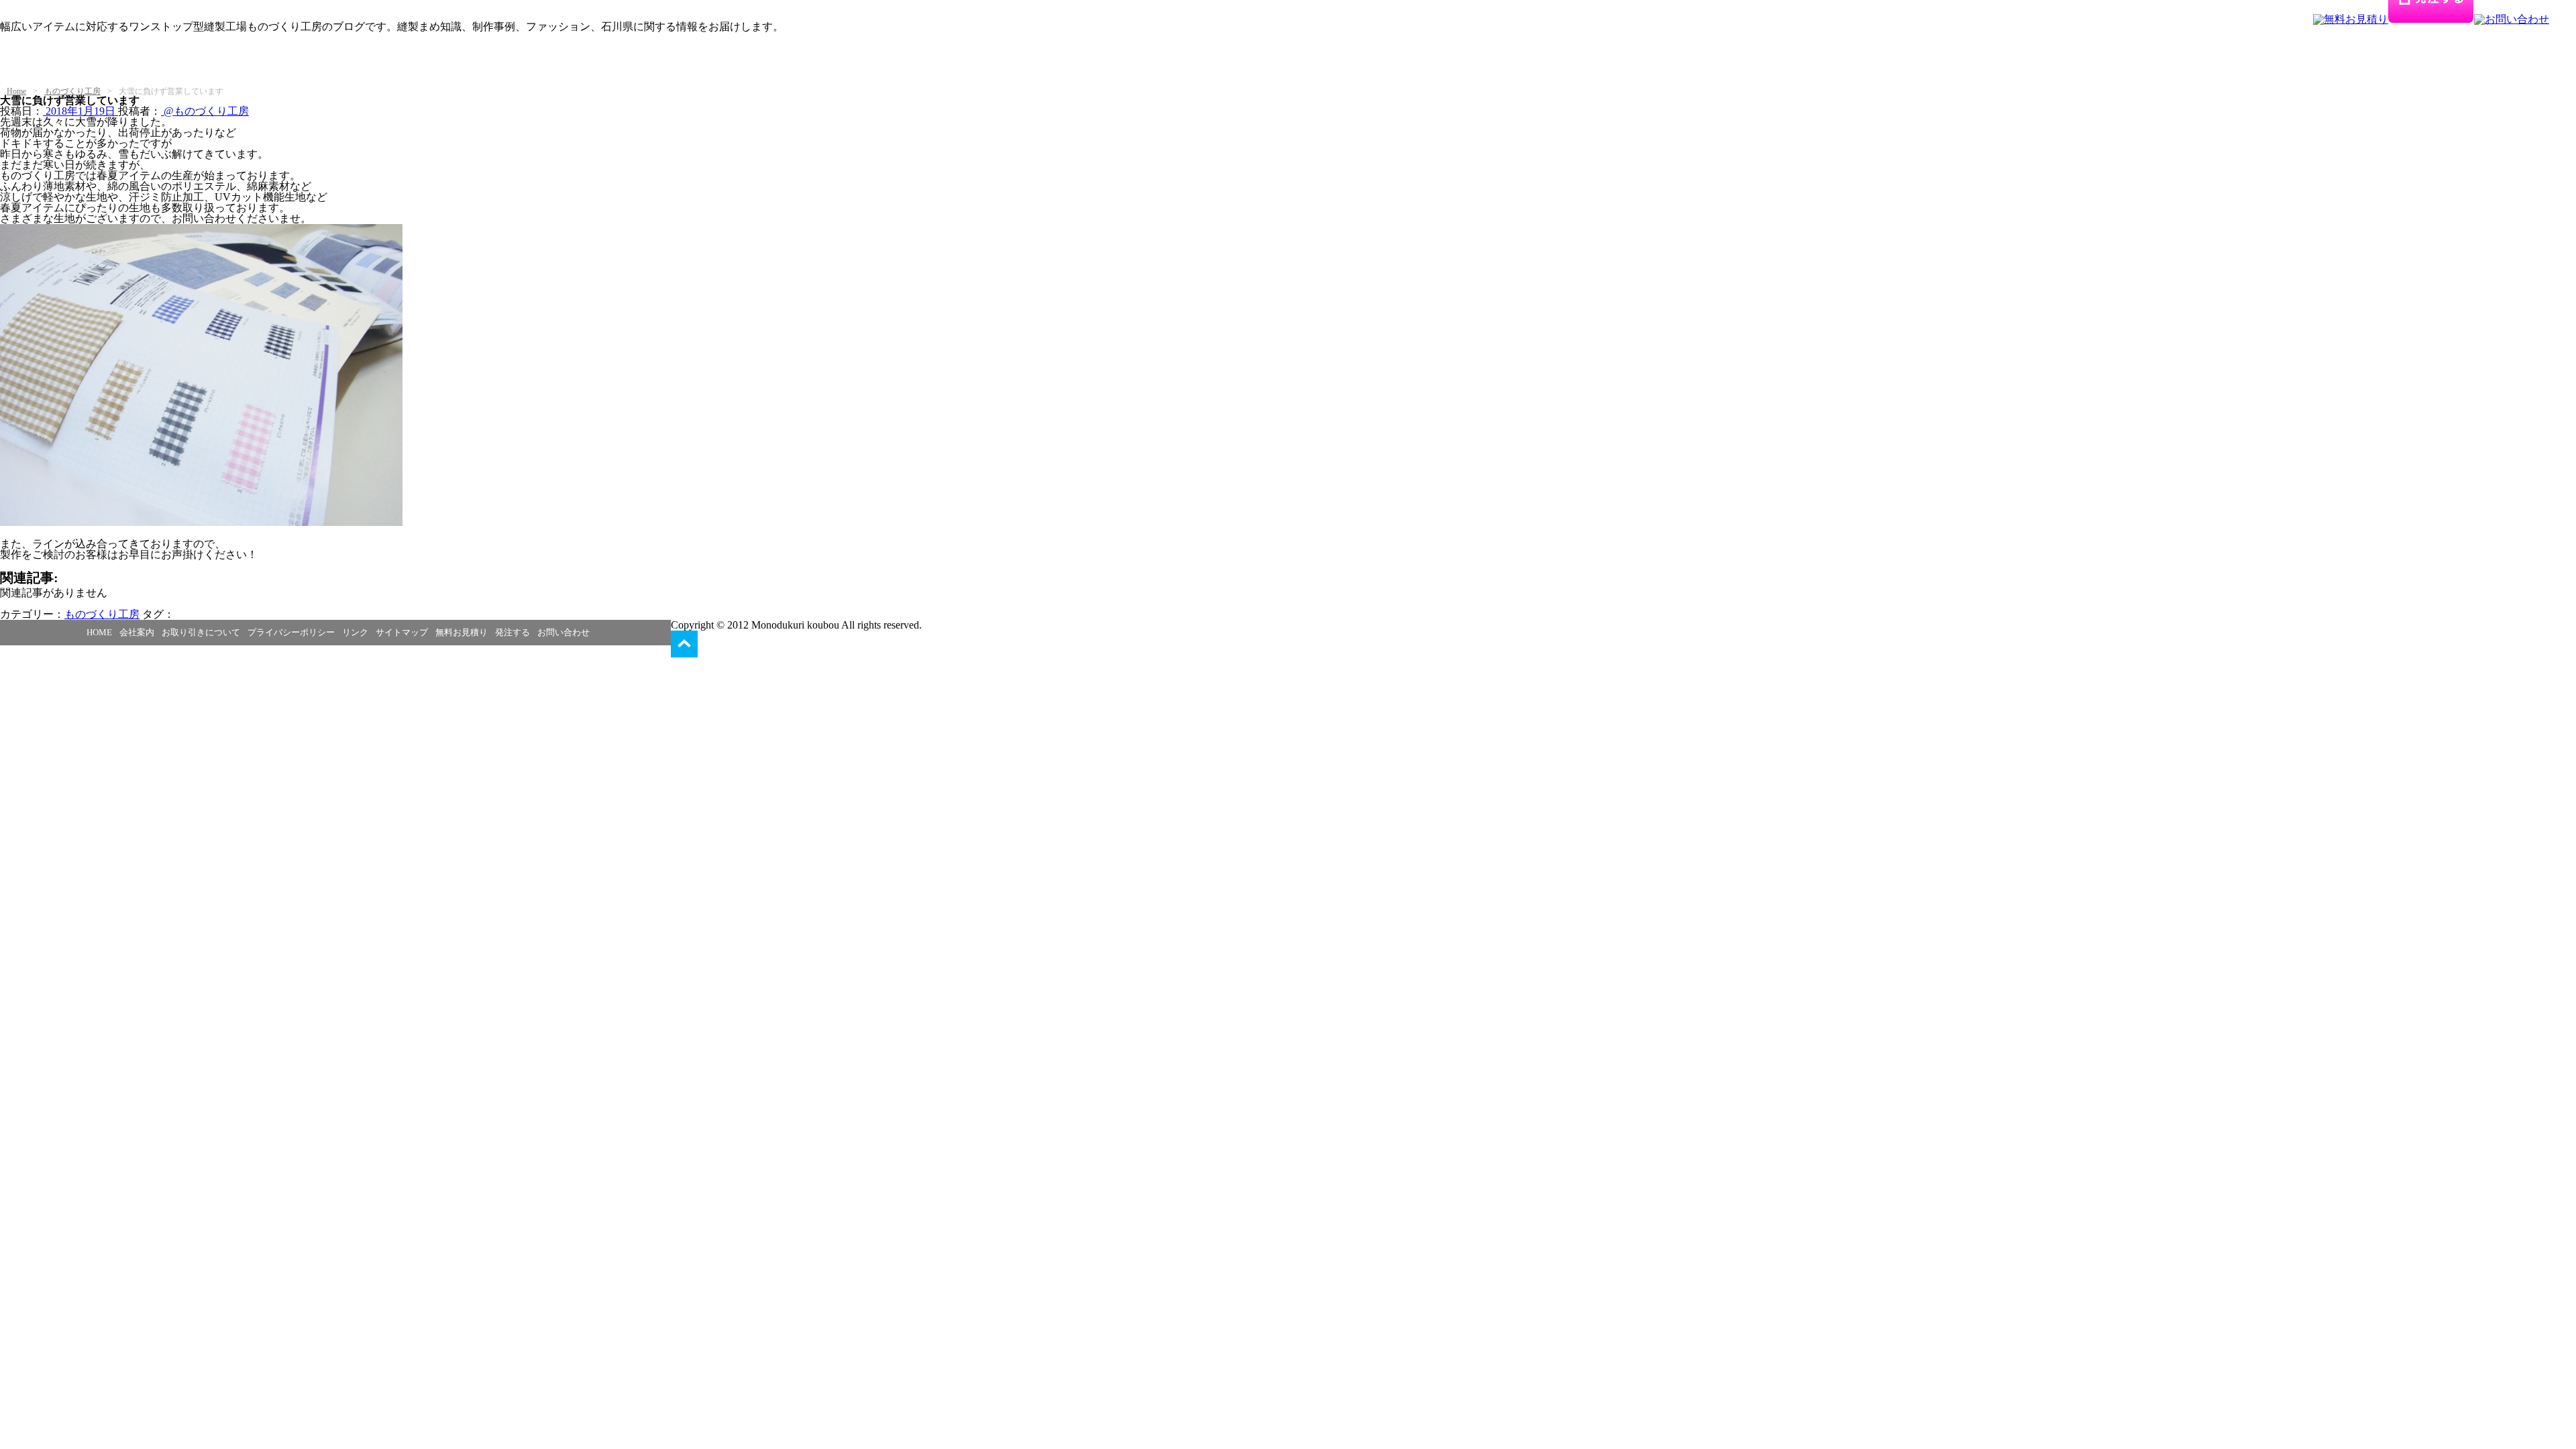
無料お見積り (462, 632)
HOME (99, 632)
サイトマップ (402, 632)
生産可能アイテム (220, 61)
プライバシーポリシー (291, 632)
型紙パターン (313, 61)
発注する (513, 632)
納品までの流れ (542, 61)
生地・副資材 (394, 61)
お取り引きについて (201, 632)
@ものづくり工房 (205, 111)
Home (16, 91)
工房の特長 (133, 61)
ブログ (122, 71)
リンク (355, 632)
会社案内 (137, 632)
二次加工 (466, 61)
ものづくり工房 (72, 91)
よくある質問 (629, 61)
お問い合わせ (563, 632)
